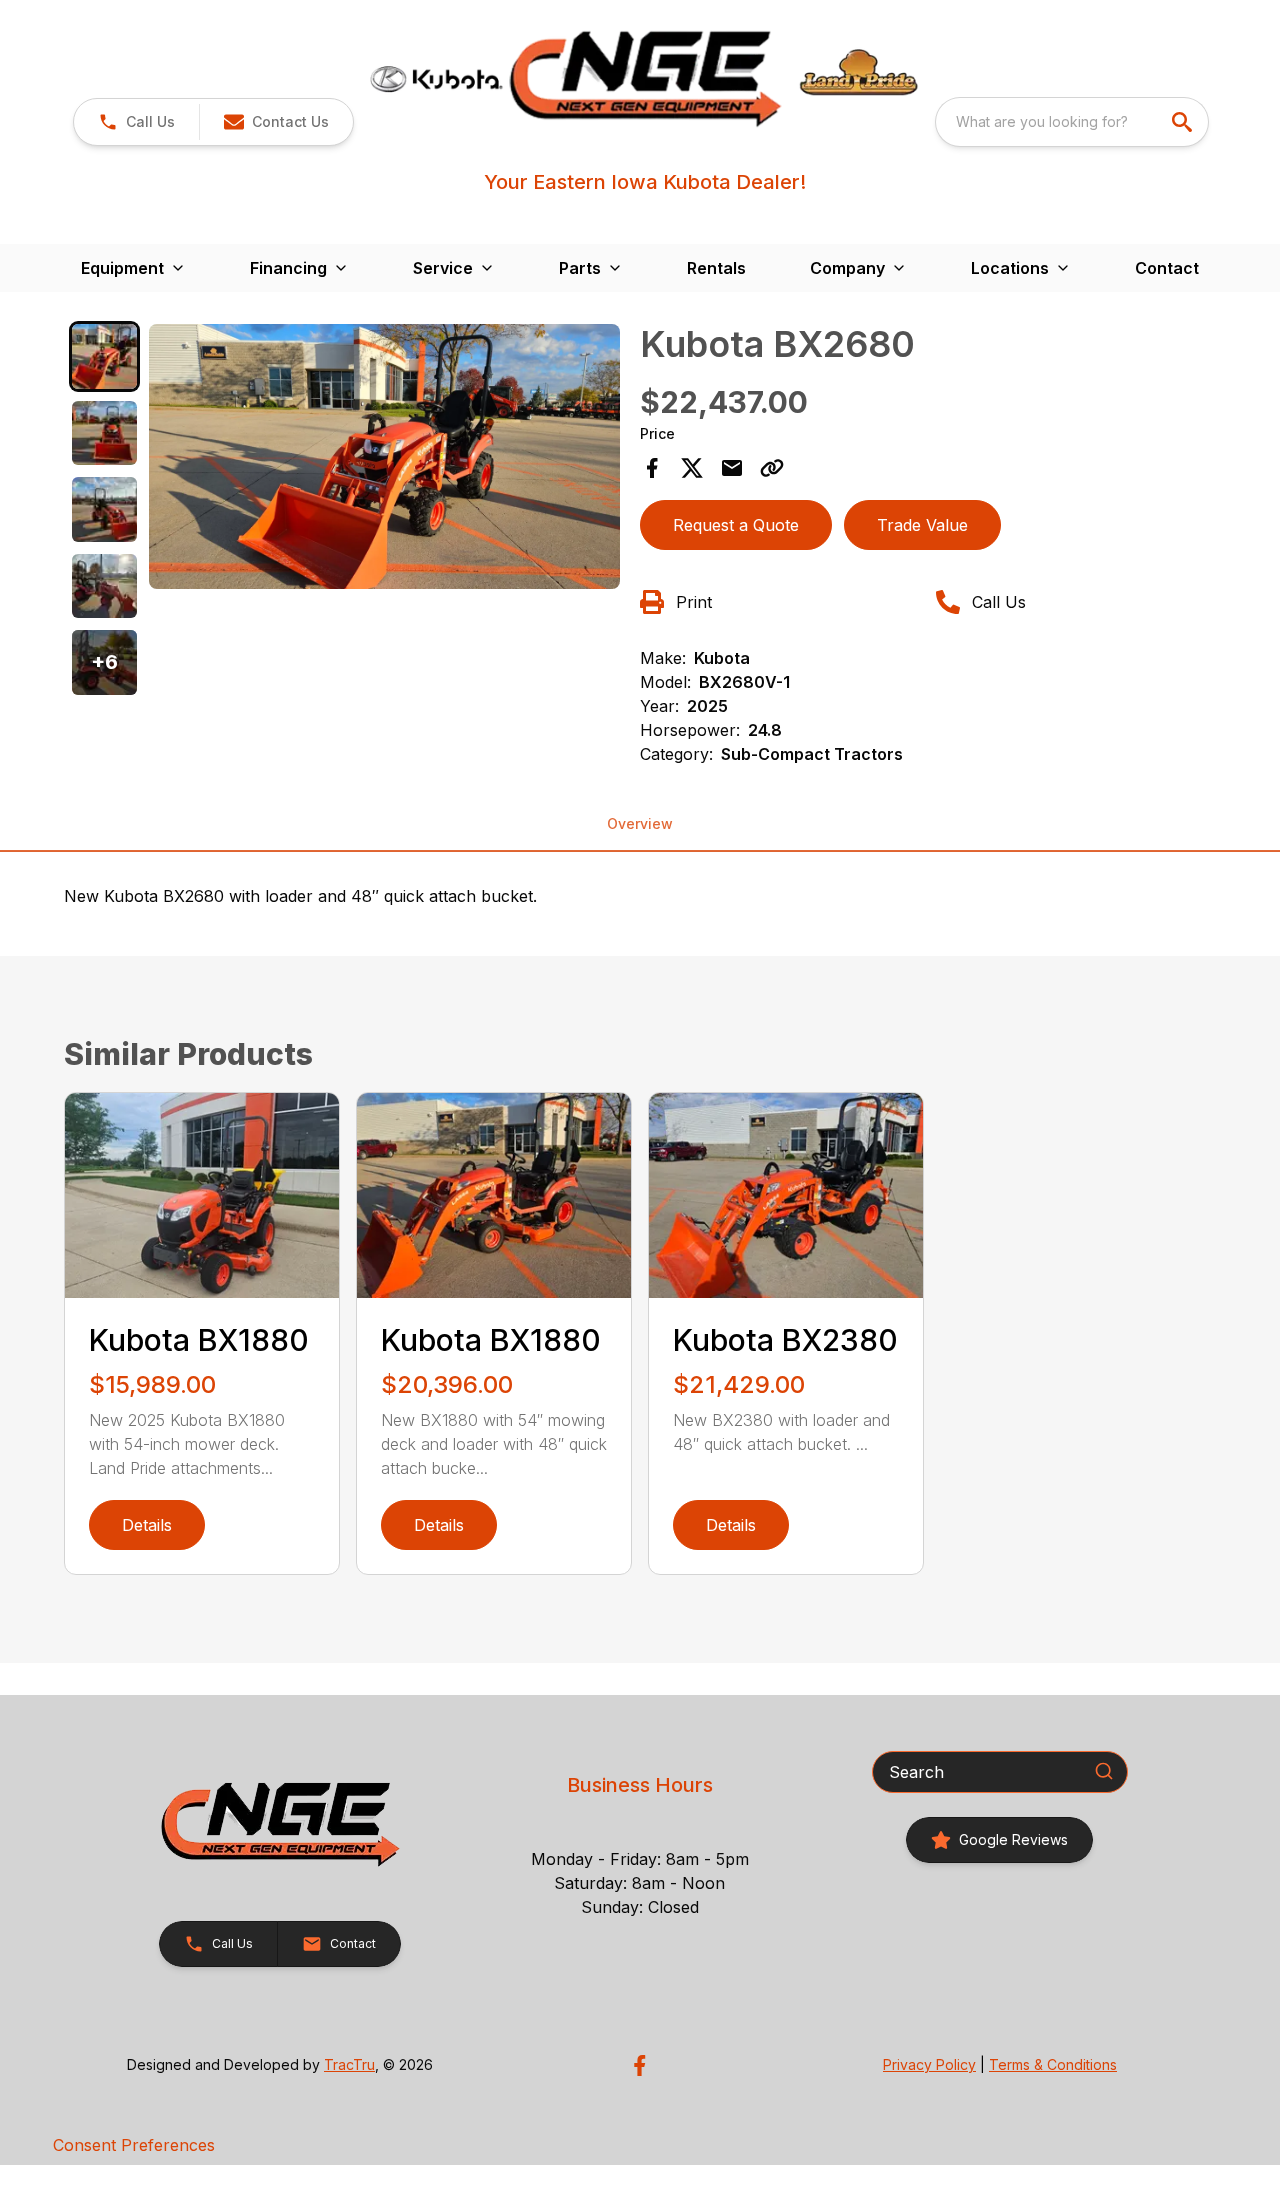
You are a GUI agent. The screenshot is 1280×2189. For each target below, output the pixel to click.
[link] (999, 1840)
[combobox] (1072, 122)
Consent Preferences (134, 2145)
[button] (136, 122)
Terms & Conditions (1053, 2064)
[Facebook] (639, 2065)
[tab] (104, 356)
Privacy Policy (929, 2064)
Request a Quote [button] (736, 525)
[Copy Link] (772, 468)
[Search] (1104, 1771)
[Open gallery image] (384, 456)
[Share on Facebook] (652, 468)
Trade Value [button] (922, 525)
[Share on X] (692, 468)
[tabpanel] (384, 459)
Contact (1167, 268)
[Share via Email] (732, 468)
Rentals (716, 268)
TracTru (349, 2064)
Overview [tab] (640, 823)
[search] (1184, 122)
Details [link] (147, 1525)
